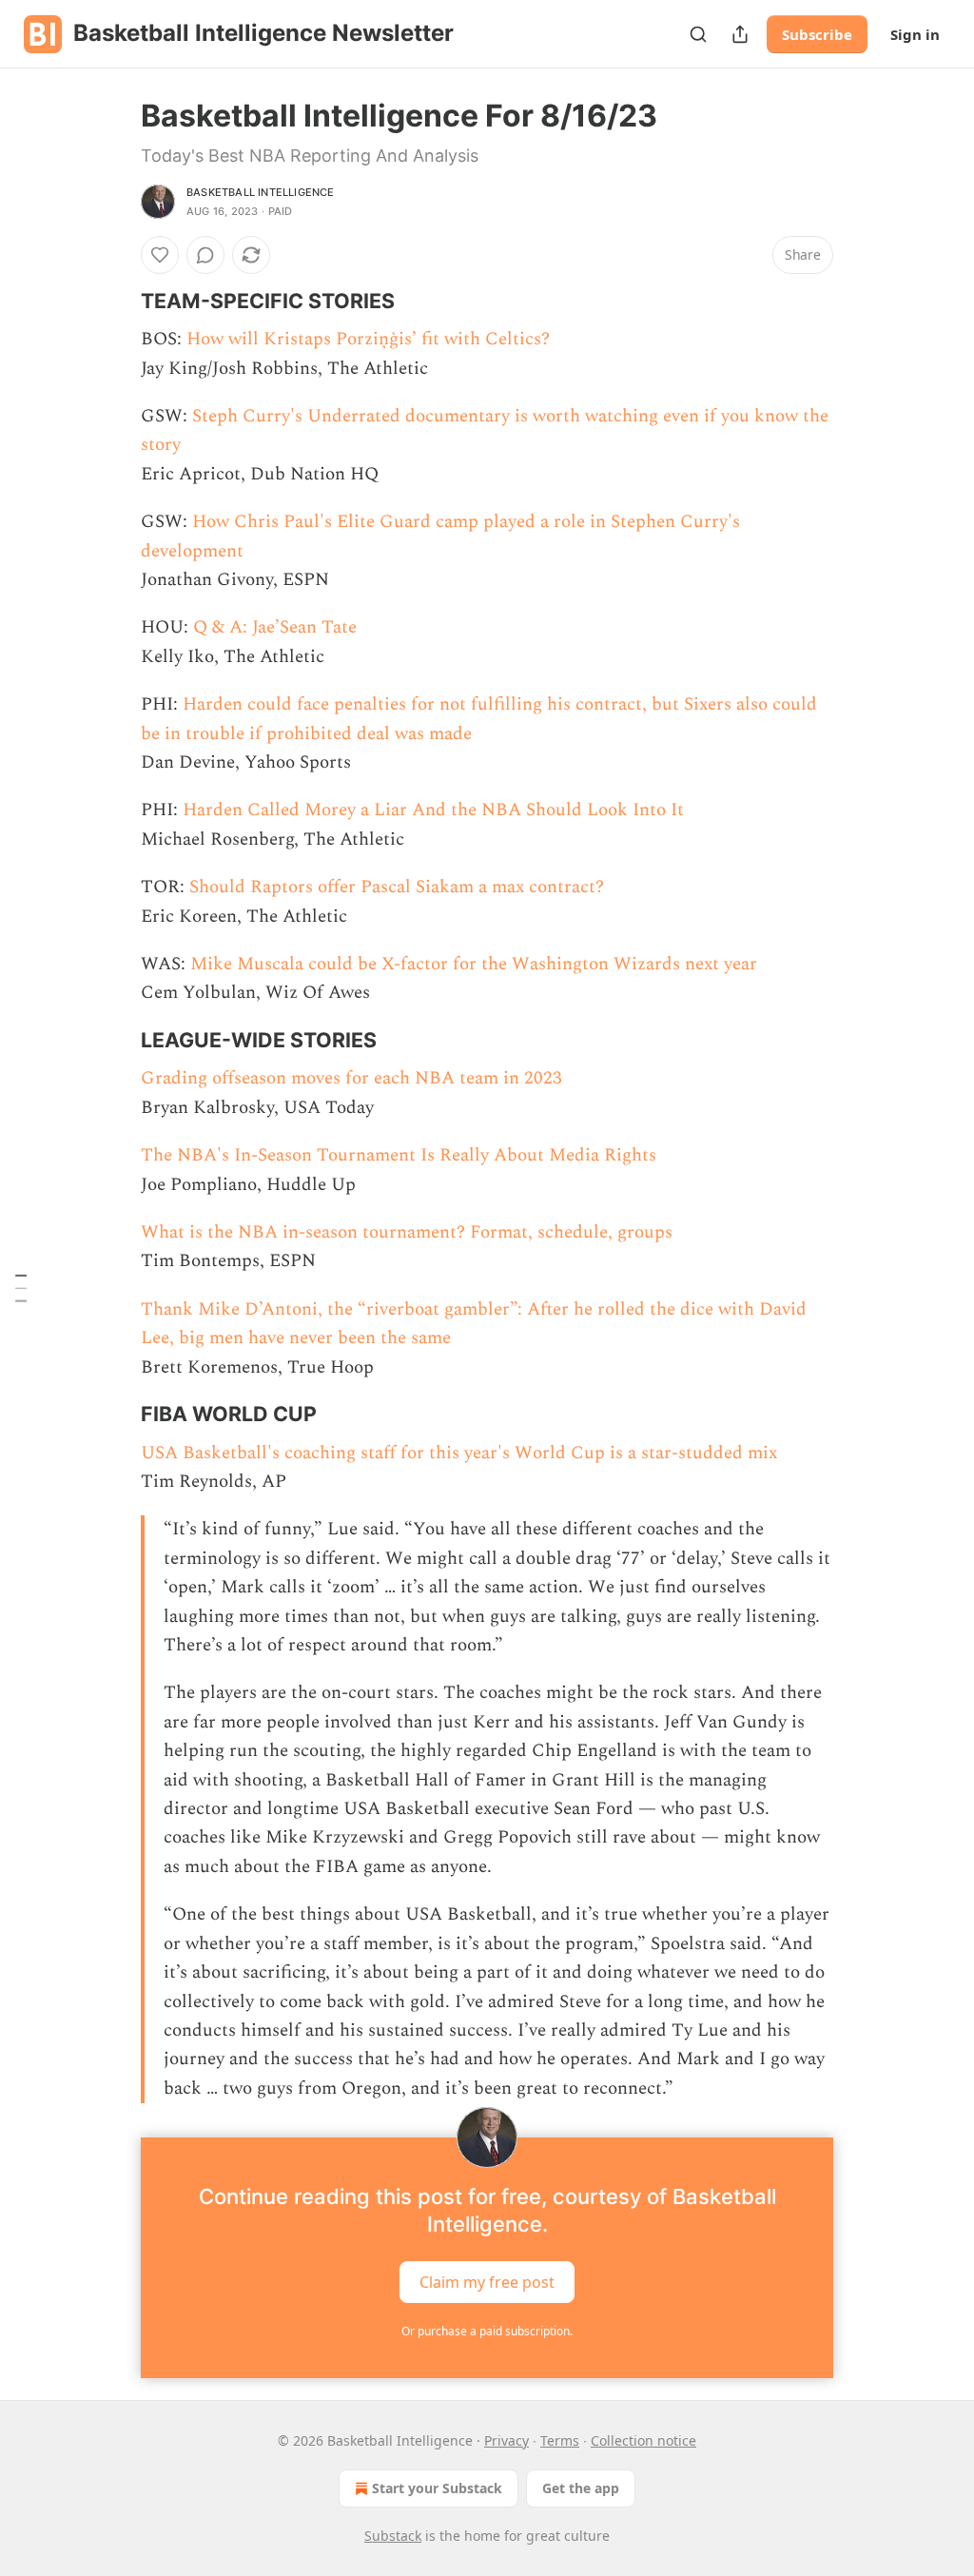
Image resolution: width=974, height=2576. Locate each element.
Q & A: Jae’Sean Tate (275, 627)
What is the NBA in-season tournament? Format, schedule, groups (407, 1232)
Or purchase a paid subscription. (487, 2331)
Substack (393, 2536)
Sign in (915, 34)
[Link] (114, 301)
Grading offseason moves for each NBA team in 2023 (351, 1078)
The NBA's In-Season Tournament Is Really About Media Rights (399, 1155)
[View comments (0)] (205, 255)
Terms (560, 2440)
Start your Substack (437, 2488)
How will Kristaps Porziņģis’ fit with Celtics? (368, 339)
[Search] (698, 34)
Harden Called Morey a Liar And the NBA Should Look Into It (433, 810)
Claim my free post (487, 2282)
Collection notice (643, 2440)
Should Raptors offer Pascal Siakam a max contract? (397, 887)
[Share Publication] (740, 34)
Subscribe (817, 34)
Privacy (506, 2440)
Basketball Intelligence (261, 192)
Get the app (581, 2488)
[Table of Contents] (21, 1288)
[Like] (160, 255)
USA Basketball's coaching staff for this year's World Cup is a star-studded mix (459, 1453)
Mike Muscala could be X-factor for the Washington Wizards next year (474, 964)
